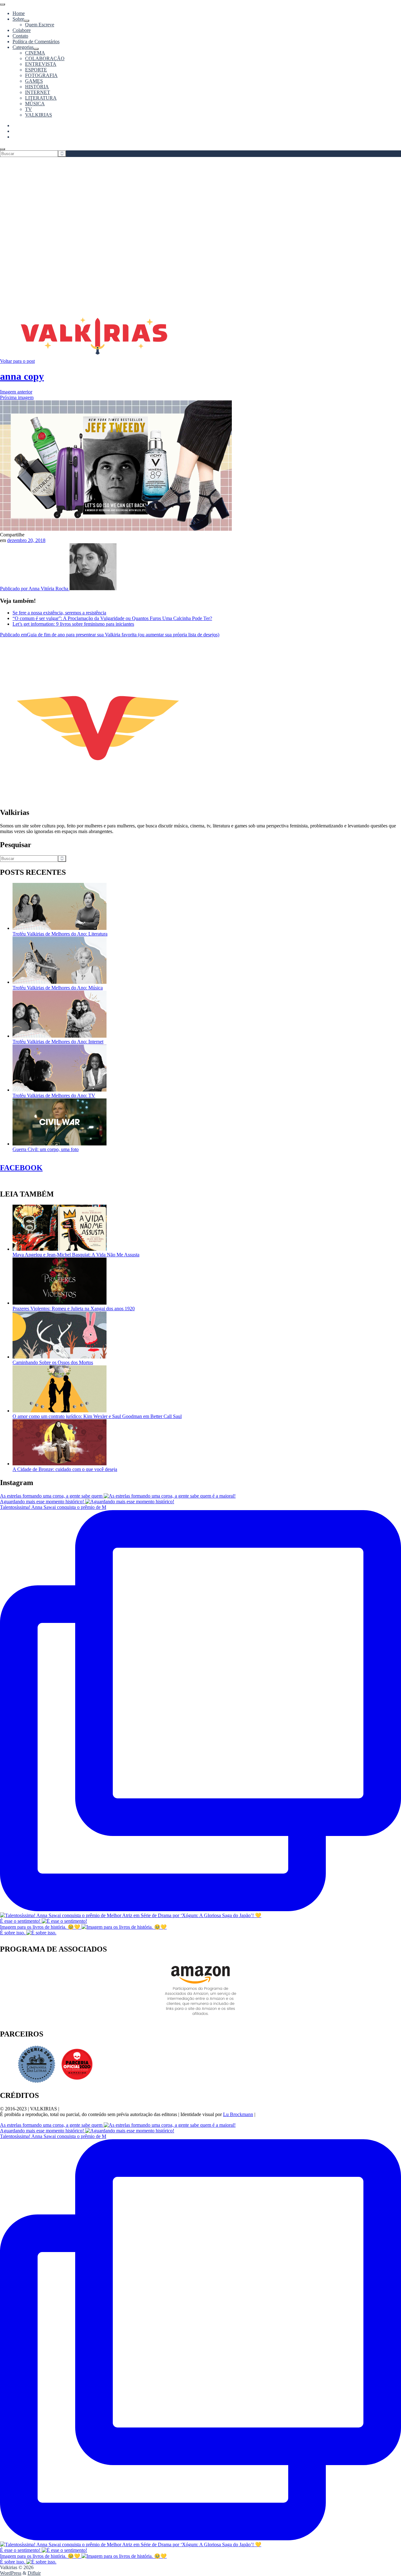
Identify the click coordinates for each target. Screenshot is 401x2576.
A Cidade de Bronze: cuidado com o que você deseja (65, 1469)
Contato (20, 36)
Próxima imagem (17, 397)
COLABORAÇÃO (45, 58)
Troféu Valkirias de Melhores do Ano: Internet (58, 1042)
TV (29, 109)
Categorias (23, 47)
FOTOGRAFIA (41, 75)
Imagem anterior (16, 392)
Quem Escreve (40, 25)
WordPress (11, 2573)
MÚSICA (35, 104)
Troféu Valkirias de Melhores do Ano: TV (54, 1095)
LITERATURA (41, 98)
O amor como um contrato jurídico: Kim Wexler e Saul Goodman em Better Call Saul (97, 1416)
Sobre (18, 19)
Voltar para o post (17, 361)
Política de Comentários (36, 42)
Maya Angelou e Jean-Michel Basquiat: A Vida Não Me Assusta (76, 1255)
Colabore (22, 30)
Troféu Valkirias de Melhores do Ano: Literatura (60, 934)
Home (19, 13)
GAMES (34, 81)
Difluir (34, 2573)
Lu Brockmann (238, 2114)
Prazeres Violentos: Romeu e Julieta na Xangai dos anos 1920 (74, 1309)
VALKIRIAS (39, 115)
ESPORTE (36, 70)
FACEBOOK (21, 1168)
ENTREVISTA (41, 64)
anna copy (22, 376)
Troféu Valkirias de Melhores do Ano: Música (58, 988)
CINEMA (35, 53)
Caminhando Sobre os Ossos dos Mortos (53, 1362)
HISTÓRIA (37, 87)
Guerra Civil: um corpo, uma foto (46, 1149)
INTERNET (38, 92)
